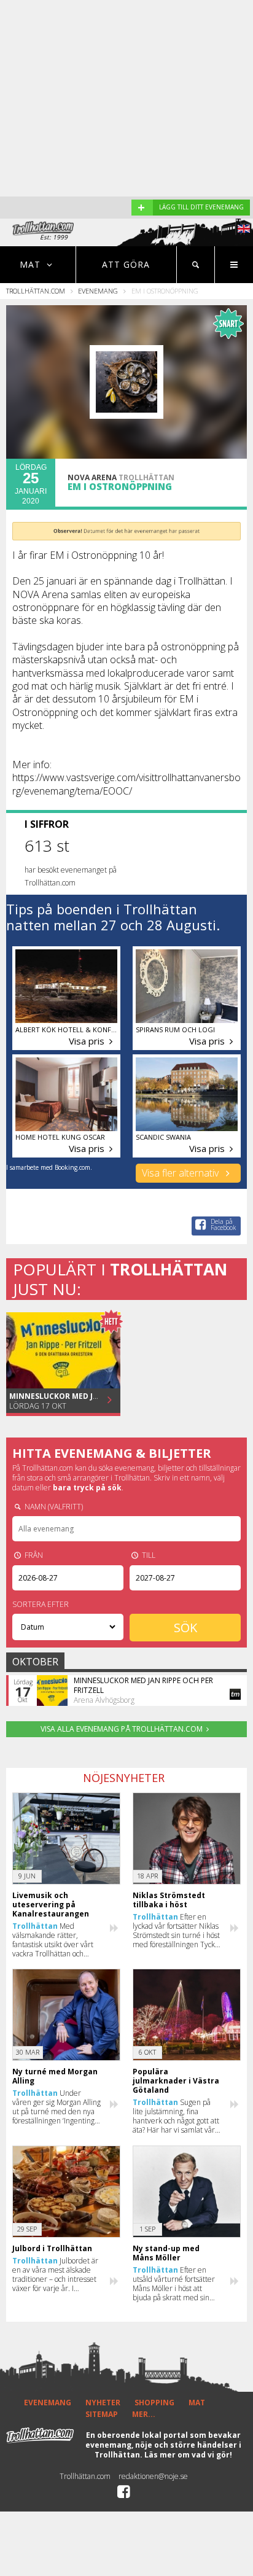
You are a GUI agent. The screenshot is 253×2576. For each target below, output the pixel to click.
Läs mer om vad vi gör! (188, 2455)
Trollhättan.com (36, 291)
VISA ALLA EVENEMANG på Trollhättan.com (122, 1729)
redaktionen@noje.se (153, 2476)
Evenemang (98, 291)
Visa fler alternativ (181, 1173)
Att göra (126, 264)
